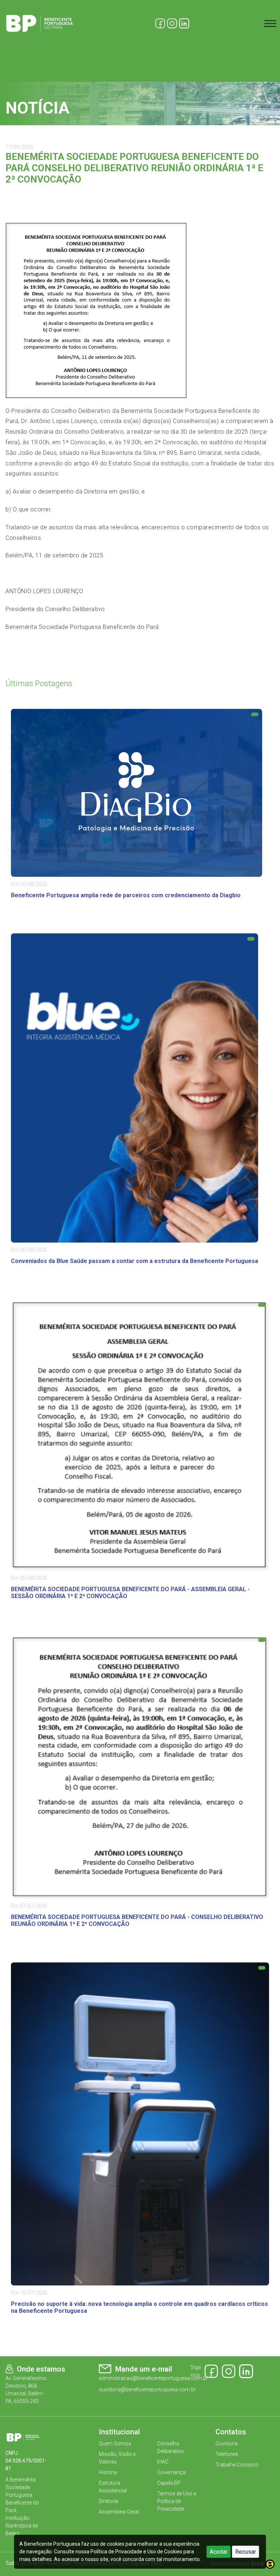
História (108, 2472)
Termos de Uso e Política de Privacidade (177, 2501)
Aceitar (219, 2552)
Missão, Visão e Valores (117, 2458)
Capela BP (169, 2483)
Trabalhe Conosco (237, 2465)
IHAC (163, 2462)
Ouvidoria (227, 2443)
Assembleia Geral (119, 2512)
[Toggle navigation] (270, 24)
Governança (171, 2472)
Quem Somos (115, 2443)
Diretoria (108, 2501)
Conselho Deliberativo (170, 2447)
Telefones (227, 2454)
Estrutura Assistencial (113, 2487)
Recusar (246, 2552)
